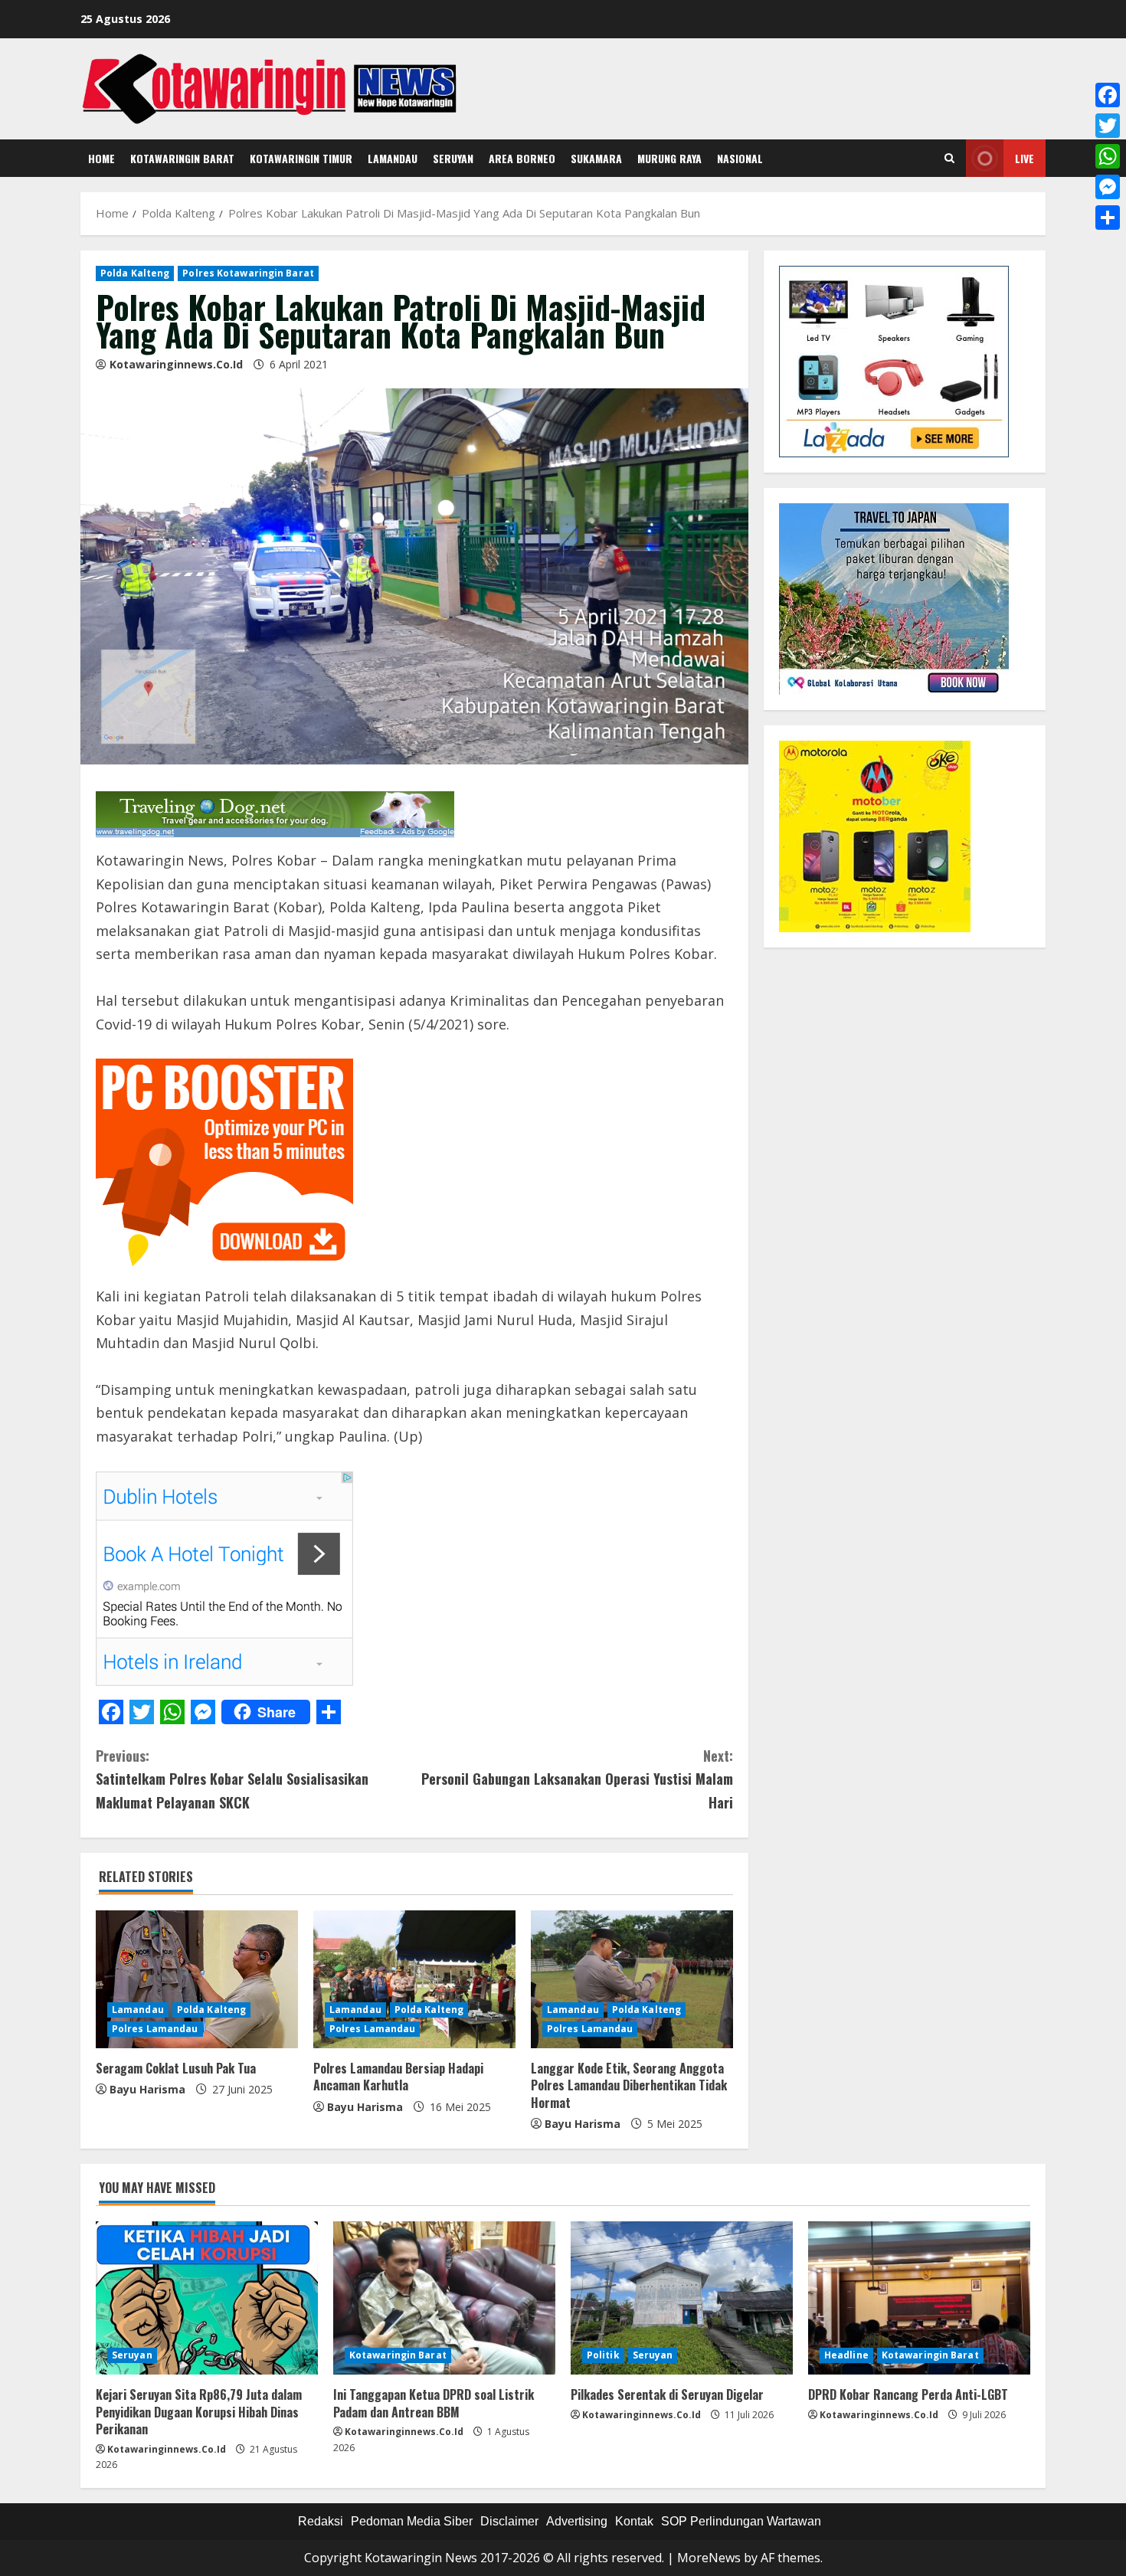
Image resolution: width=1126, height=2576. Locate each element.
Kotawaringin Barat (182, 158)
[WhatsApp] (1108, 156)
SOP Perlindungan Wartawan (741, 2521)
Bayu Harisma (147, 2089)
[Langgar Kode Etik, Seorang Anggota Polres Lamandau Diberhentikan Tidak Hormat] (632, 1979)
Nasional (740, 158)
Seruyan (453, 158)
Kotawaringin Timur (301, 158)
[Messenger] (1108, 187)
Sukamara (596, 158)
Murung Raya (669, 158)
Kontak (634, 2521)
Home (101, 158)
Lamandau (393, 158)
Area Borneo (522, 158)
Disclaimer (509, 2521)
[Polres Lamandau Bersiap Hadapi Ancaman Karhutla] (414, 1979)
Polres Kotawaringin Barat (248, 273)
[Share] (1108, 218)
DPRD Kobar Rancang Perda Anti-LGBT (908, 2394)
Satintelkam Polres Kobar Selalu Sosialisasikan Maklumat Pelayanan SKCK (232, 1779)
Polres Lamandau (155, 2029)
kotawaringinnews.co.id (176, 364)
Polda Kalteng (135, 273)
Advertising (577, 2521)
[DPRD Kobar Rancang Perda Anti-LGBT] (919, 2298)
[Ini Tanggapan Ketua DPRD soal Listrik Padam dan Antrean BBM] (444, 2298)
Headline (846, 2355)
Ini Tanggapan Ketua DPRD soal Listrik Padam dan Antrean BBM (434, 2403)
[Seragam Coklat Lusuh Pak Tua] (197, 1979)
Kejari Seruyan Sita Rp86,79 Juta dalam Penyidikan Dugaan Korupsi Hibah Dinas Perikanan (199, 2412)
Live (1025, 158)
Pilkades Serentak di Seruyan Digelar (667, 2394)
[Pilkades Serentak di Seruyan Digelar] (682, 2298)
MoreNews (709, 2558)
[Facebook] (1108, 95)
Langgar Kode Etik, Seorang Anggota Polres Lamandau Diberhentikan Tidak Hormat (629, 2085)
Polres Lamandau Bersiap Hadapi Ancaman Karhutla (398, 2077)
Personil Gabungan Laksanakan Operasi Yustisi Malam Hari (577, 1779)
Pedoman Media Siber (412, 2521)
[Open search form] (949, 159)
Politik (603, 2355)
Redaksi (321, 2521)
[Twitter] (1108, 126)
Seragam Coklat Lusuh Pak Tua (176, 2068)
